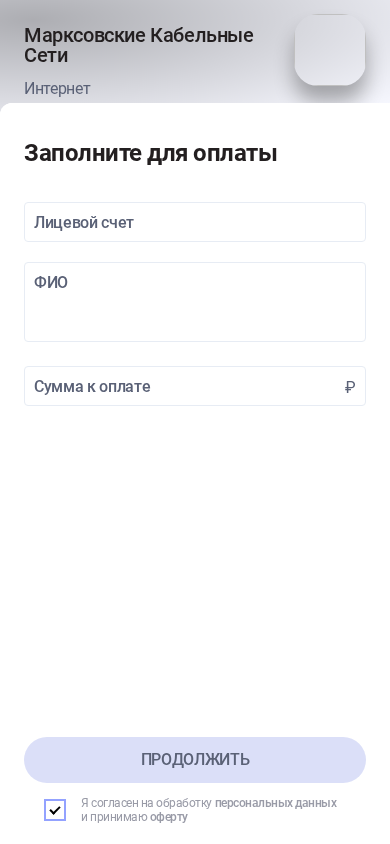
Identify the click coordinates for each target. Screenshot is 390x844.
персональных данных (276, 803)
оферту (169, 817)
